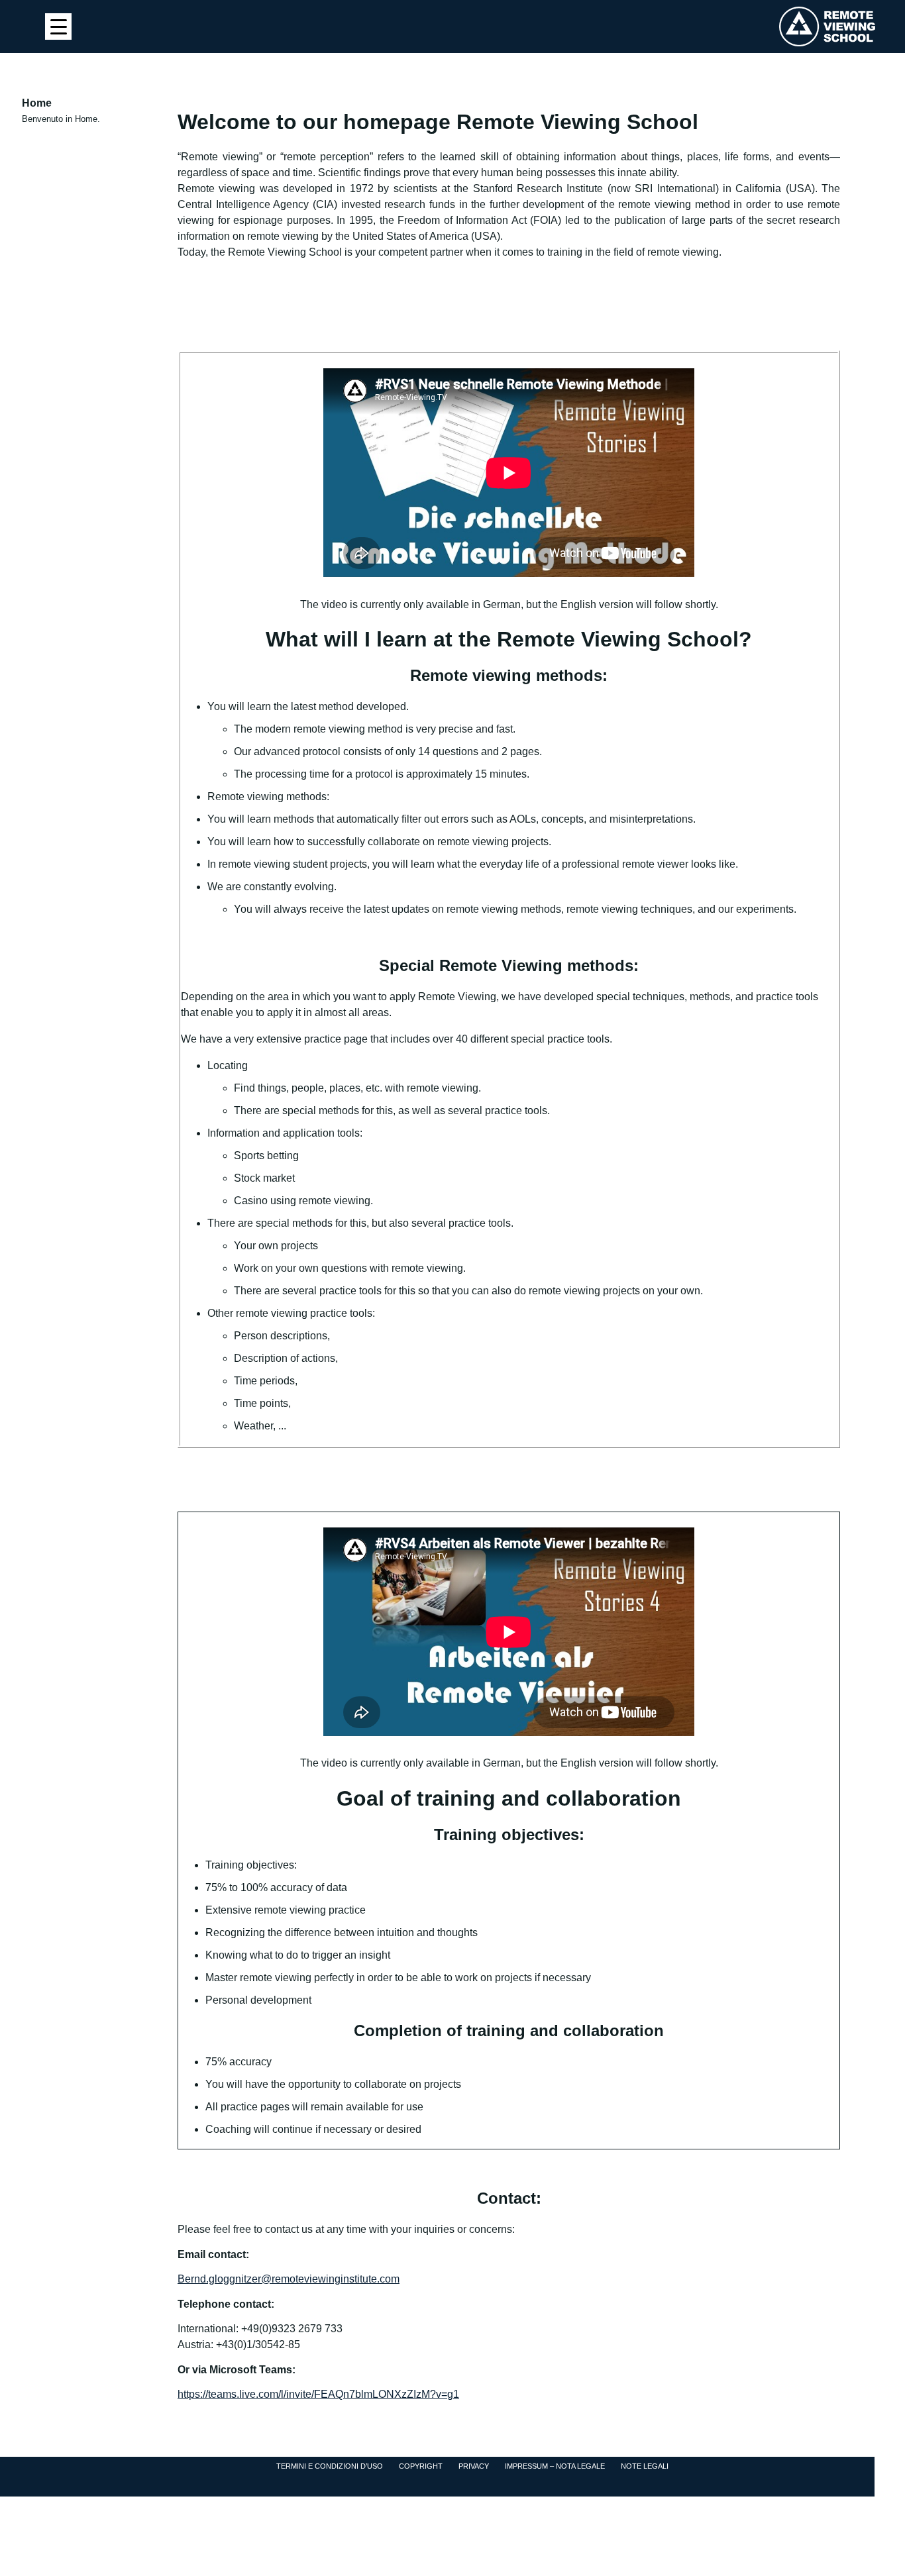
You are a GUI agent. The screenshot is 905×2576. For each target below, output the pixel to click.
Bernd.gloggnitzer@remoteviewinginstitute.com (289, 2279)
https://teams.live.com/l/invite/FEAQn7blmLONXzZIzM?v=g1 (318, 2394)
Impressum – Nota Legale (555, 2466)
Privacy (474, 2466)
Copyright (421, 2466)
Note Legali (645, 2466)
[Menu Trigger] (58, 26)
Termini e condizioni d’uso (330, 2466)
